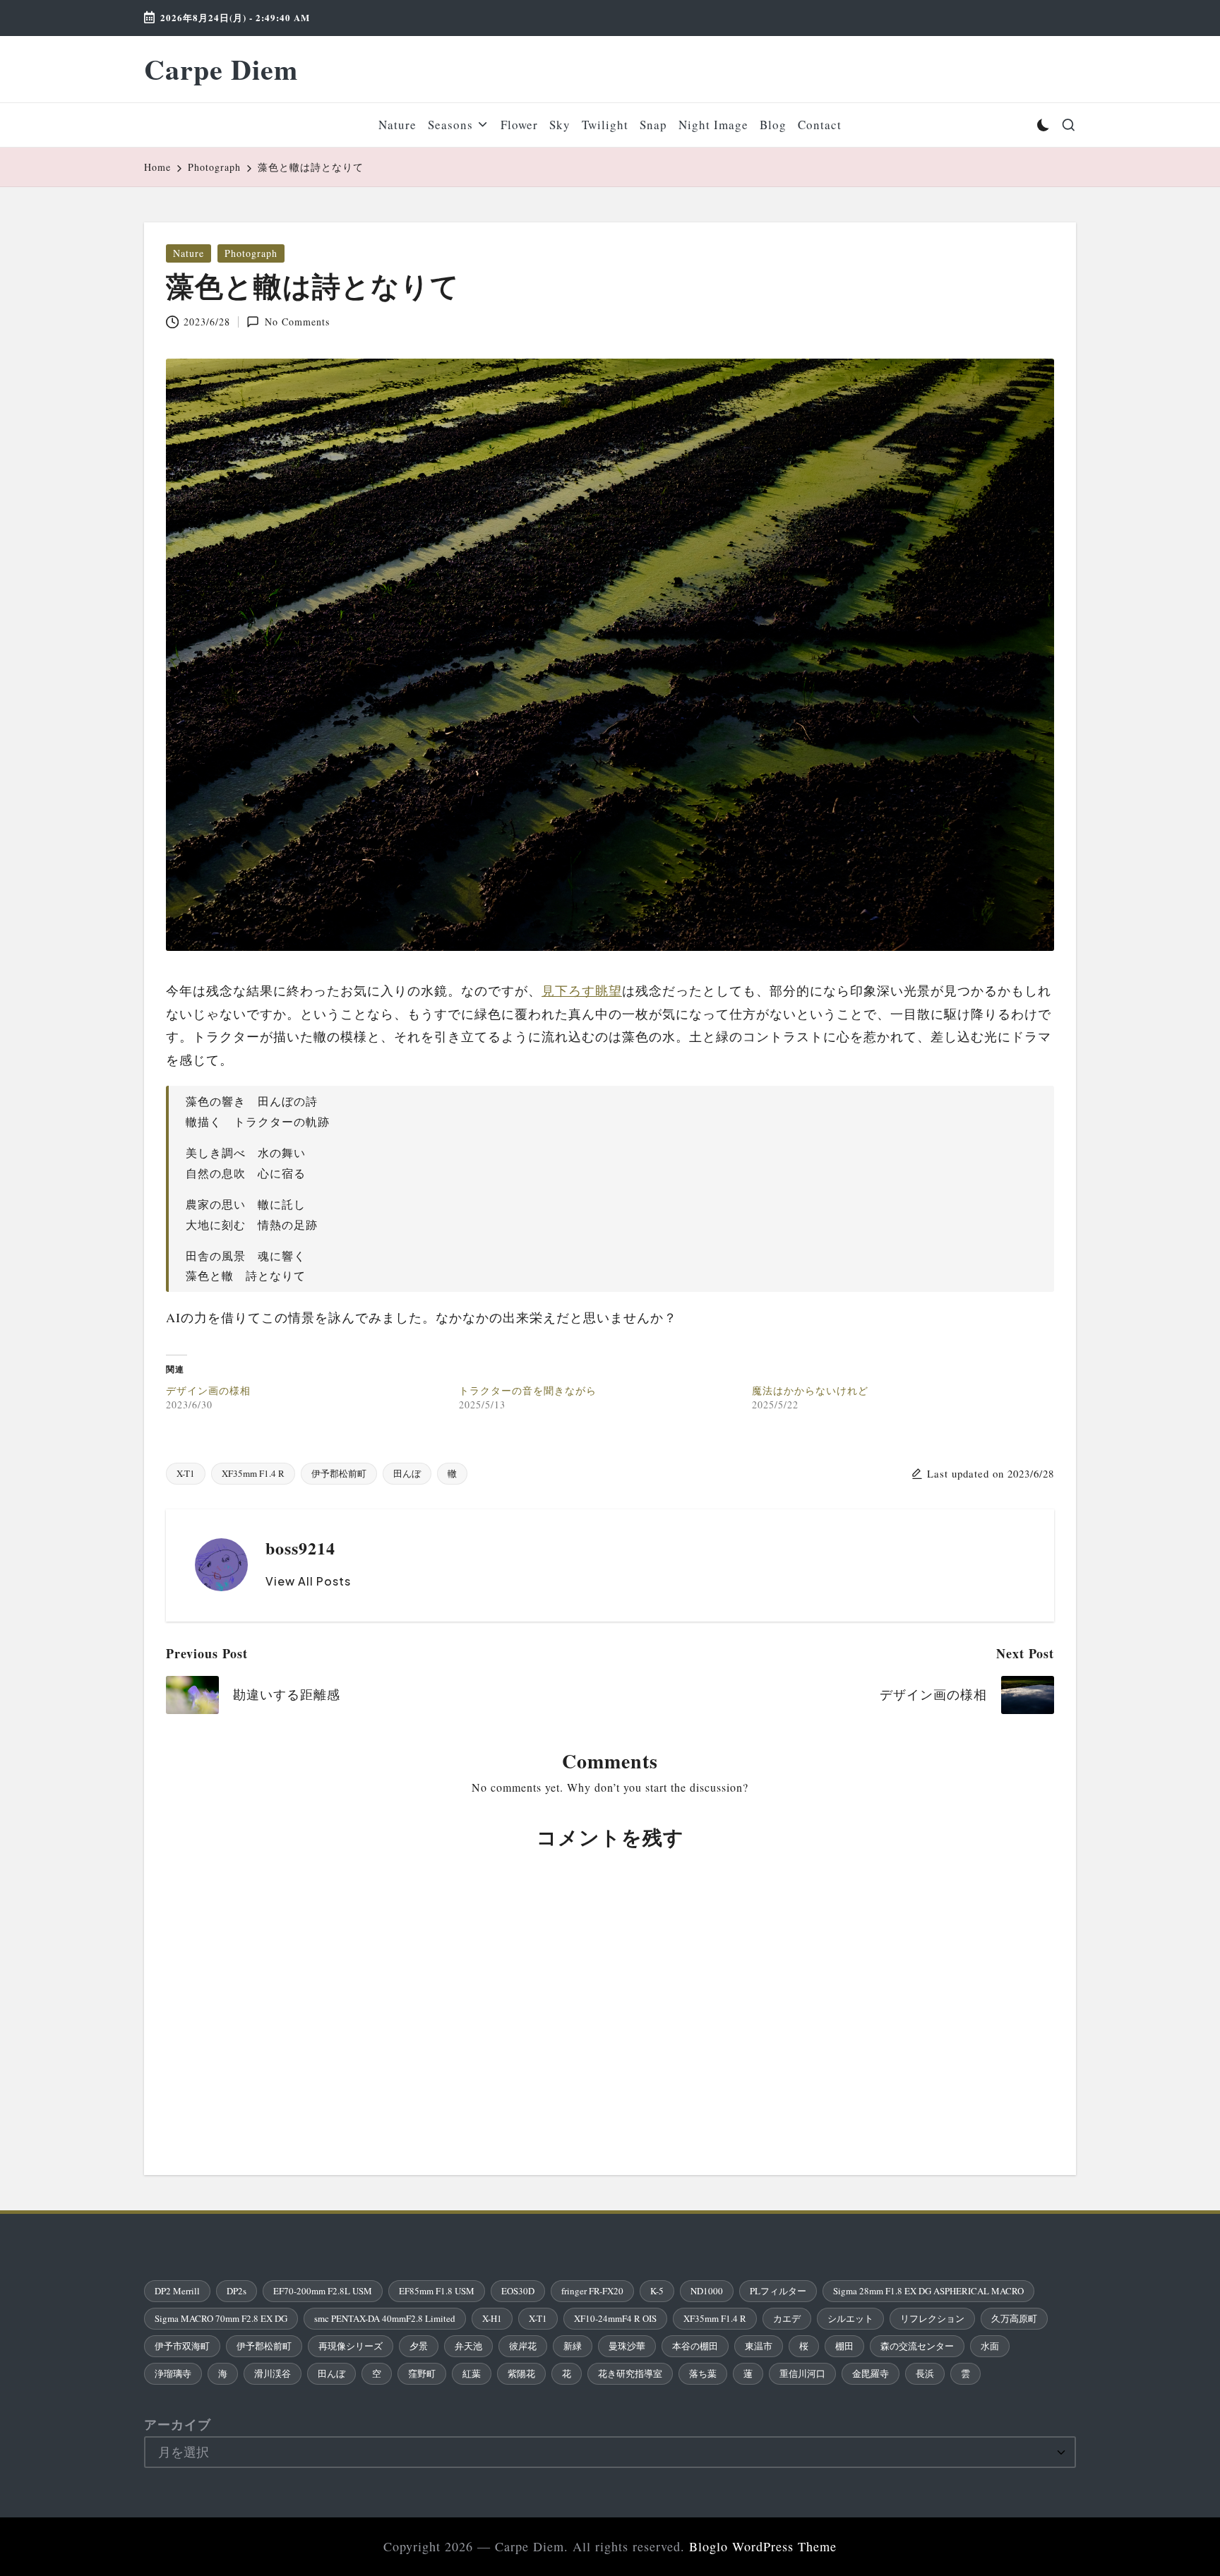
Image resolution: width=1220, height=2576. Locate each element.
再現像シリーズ (351, 2346)
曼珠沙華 (627, 2346)
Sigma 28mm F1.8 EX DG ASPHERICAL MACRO (928, 2291)
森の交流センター (917, 2346)
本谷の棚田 (695, 2346)
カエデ (787, 2318)
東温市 (759, 2346)
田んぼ (407, 1473)
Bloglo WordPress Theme (763, 2546)
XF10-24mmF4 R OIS (615, 2318)
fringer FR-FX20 (592, 2291)
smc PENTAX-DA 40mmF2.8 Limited (385, 2318)
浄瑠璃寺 (173, 2373)
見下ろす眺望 (582, 990)
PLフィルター (778, 2291)
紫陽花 (521, 2373)
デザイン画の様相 (208, 1390)
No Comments (297, 322)
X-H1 (492, 2318)
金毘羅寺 (871, 2373)
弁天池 (468, 2346)
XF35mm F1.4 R (253, 1473)
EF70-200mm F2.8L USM (323, 2291)
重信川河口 (802, 2373)
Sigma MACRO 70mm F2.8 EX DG (221, 2318)
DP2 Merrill (177, 2291)
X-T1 (186, 1473)
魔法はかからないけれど (810, 1390)
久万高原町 (1014, 2318)
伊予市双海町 (182, 2346)
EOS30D (518, 2291)
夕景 (419, 2346)
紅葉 (472, 2373)
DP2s (237, 2291)
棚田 (844, 2346)
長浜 (925, 2373)
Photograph (251, 253)
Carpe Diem (221, 69)
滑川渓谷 (273, 2373)
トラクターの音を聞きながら (528, 1390)
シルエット (850, 2318)
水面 (990, 2346)
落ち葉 (703, 2373)
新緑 (573, 2346)
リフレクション (932, 2318)
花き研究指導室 (630, 2373)
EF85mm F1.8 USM (437, 2291)
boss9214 (300, 1548)
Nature (189, 253)
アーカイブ (178, 2424)
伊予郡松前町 (339, 1473)
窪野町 (422, 2373)
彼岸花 (523, 2346)
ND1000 (707, 2291)
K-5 (657, 2291)
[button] (308, 1581)
